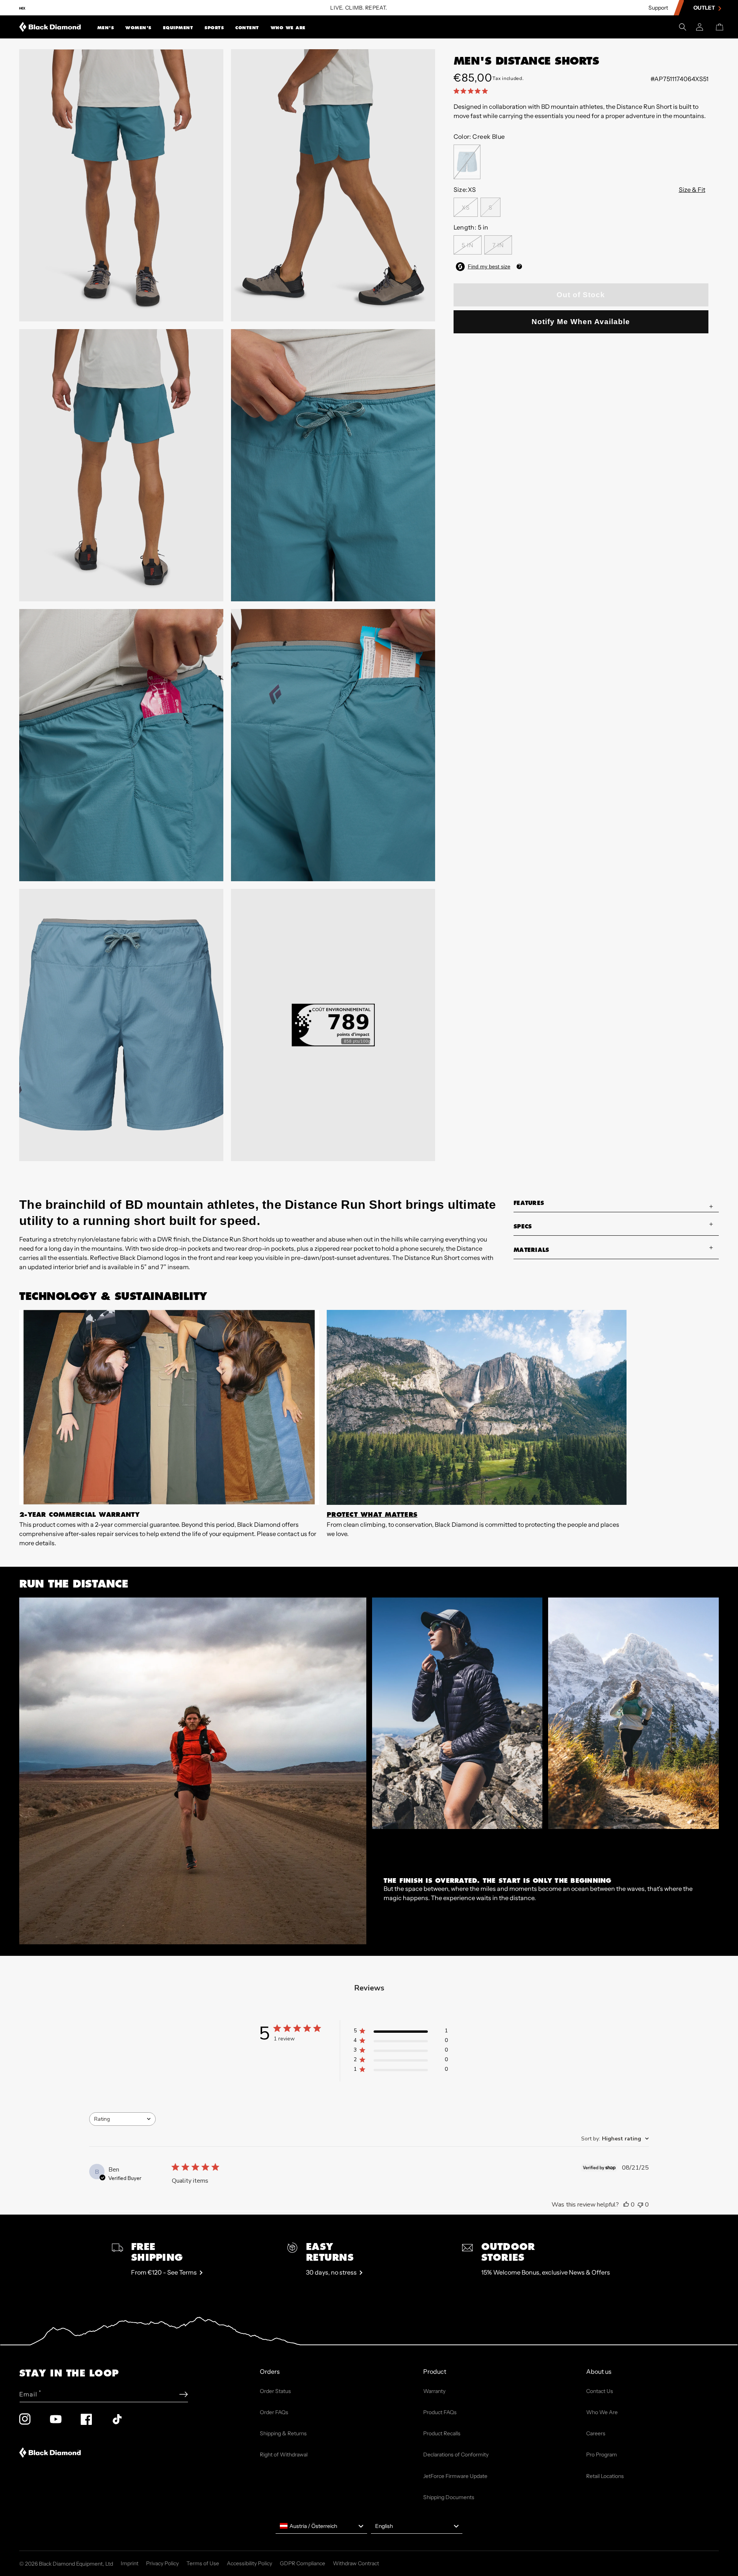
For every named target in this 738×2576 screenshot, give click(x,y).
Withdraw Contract (356, 2563)
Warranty (434, 2391)
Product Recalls (442, 2433)
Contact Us (600, 2391)
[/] (50, 27)
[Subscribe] (184, 2394)
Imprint (130, 2563)
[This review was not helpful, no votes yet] (640, 2205)
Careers (596, 2433)
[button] (106, 27)
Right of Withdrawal (284, 2455)
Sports (214, 28)
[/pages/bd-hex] (22, 8)
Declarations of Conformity (456, 2455)
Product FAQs (440, 2412)
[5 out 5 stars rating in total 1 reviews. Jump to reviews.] (472, 91)
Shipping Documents (449, 2497)
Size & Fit (692, 190)
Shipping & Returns (283, 2433)
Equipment (178, 28)
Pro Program (602, 2455)
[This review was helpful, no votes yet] (626, 2205)
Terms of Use (203, 2563)
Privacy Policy (162, 2563)
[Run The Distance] (193, 1771)
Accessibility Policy (249, 2563)
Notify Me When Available (581, 322)
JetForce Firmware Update (455, 2476)
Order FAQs (274, 2412)
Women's (138, 28)
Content (247, 28)
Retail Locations (605, 2476)
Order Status (275, 2391)
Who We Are (288, 28)
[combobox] (122, 2119)
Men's (106, 28)
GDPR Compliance (303, 2563)
